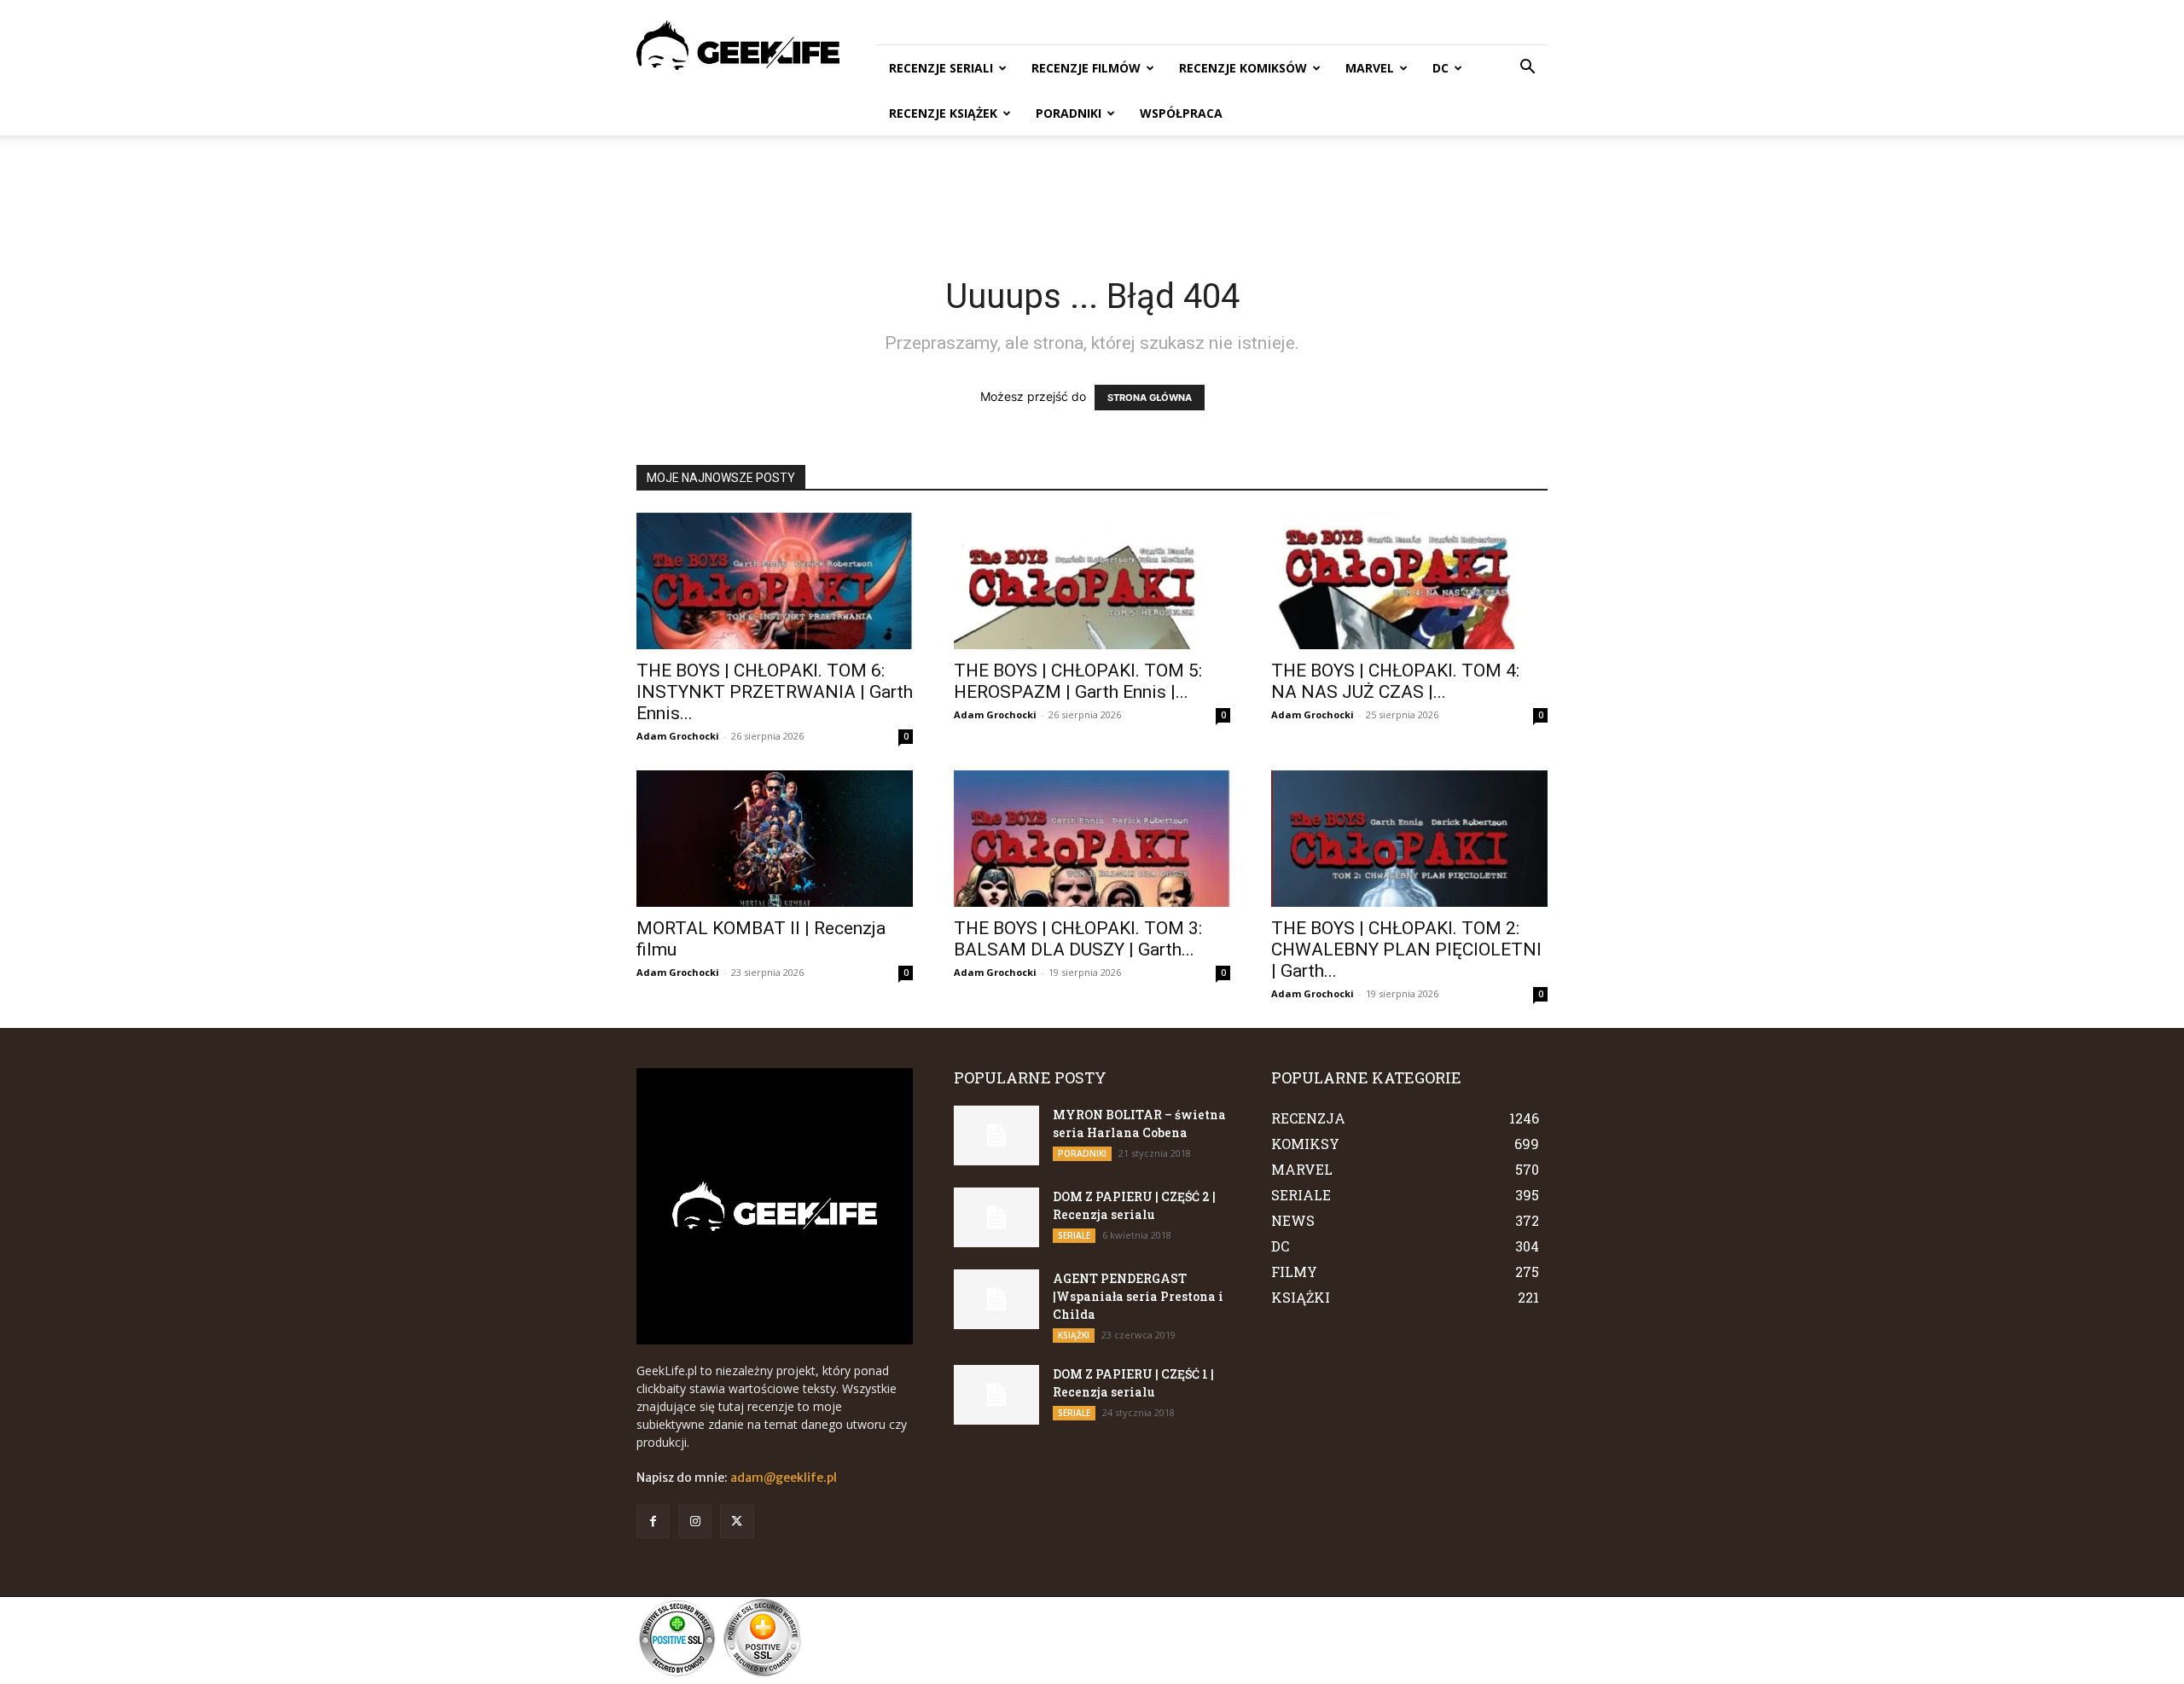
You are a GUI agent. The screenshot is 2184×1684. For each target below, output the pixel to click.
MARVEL (1370, 68)
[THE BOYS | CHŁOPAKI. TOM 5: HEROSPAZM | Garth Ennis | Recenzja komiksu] (1092, 581)
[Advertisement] (1092, 195)
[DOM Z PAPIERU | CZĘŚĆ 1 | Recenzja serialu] (996, 1395)
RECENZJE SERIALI (941, 68)
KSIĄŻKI (1074, 1335)
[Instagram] (695, 1521)
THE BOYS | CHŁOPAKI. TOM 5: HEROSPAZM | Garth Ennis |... (1078, 681)
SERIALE (1074, 1235)
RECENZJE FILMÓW (1086, 68)
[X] (737, 1521)
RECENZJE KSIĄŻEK (943, 113)
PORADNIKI (1069, 113)
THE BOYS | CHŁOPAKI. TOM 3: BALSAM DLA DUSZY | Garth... (1078, 939)
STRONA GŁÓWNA (1150, 398)
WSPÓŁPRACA (1181, 113)
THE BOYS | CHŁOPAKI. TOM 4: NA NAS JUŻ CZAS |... (1395, 681)
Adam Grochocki (678, 736)
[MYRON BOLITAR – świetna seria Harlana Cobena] (996, 1135)
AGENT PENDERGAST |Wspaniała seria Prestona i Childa (1138, 1296)
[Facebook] (653, 1521)
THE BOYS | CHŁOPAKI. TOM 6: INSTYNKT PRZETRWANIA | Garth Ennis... (775, 692)
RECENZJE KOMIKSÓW (1243, 68)
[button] (1527, 69)
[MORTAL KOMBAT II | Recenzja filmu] (775, 839)
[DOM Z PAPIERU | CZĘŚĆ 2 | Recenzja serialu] (996, 1217)
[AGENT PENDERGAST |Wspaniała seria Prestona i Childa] (996, 1299)
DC (1441, 68)
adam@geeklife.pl (784, 1478)
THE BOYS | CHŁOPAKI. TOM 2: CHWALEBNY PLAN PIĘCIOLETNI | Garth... (1406, 949)
